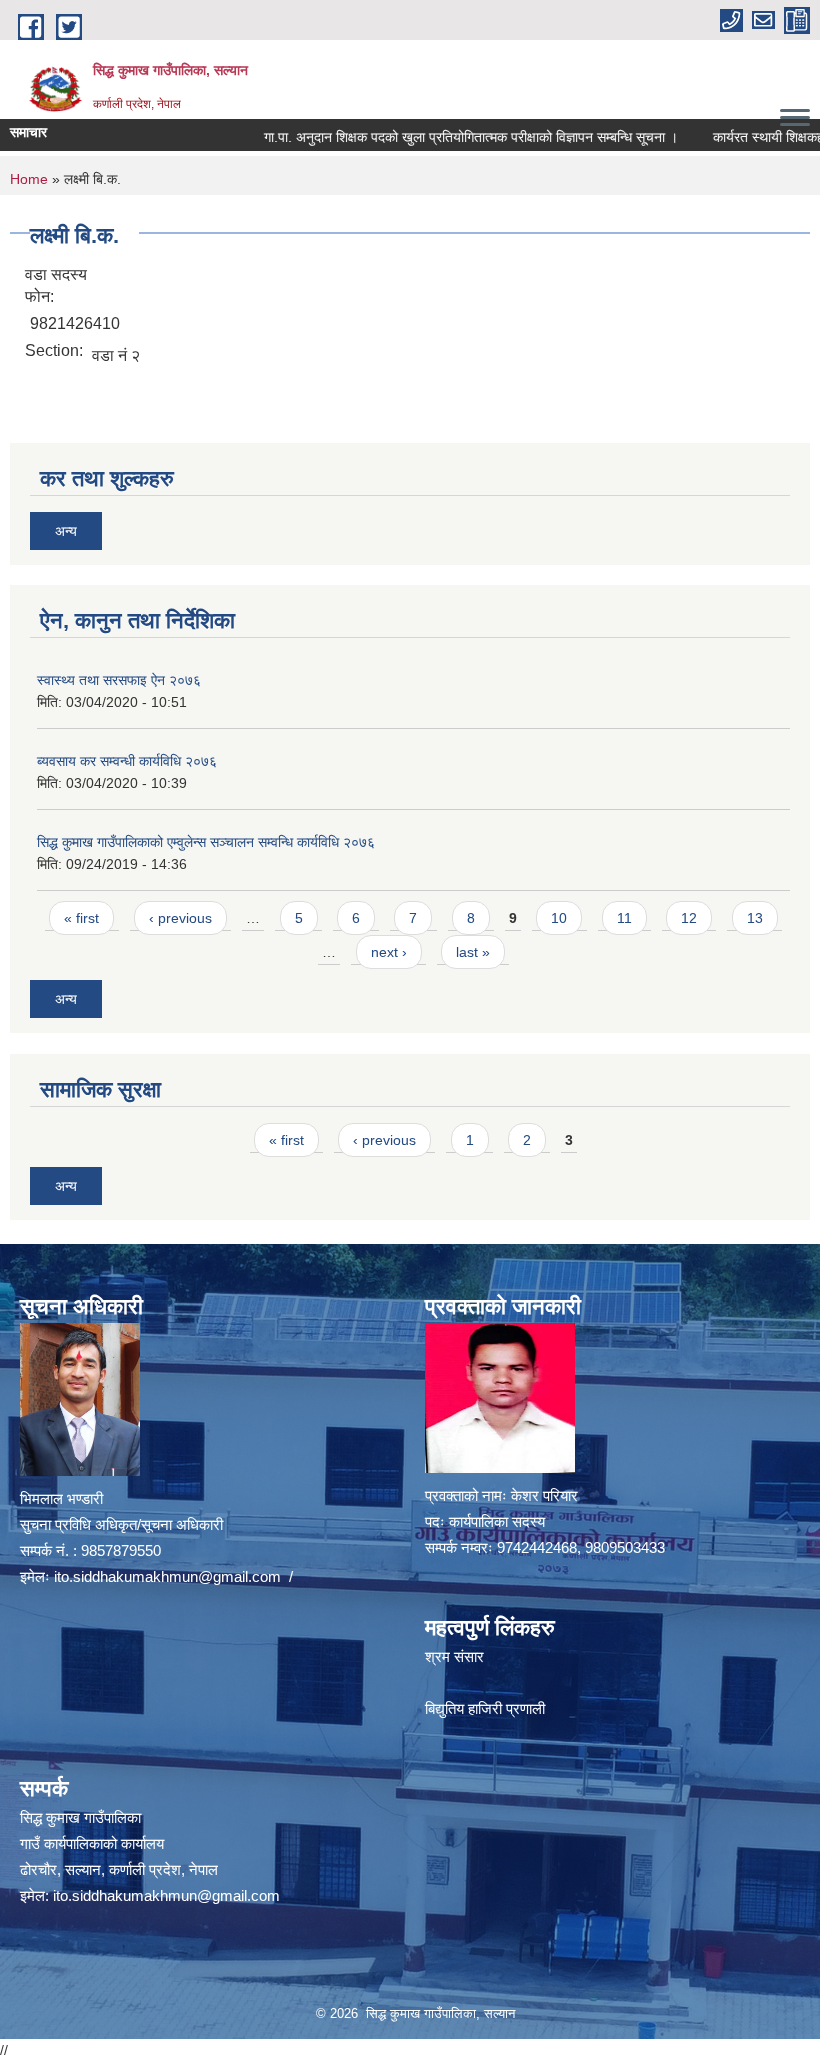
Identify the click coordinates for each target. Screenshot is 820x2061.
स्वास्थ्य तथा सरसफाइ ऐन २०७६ (119, 680)
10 (559, 918)
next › (389, 952)
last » (473, 952)
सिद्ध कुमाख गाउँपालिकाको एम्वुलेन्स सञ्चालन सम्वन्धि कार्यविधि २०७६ (206, 842)
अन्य (66, 531)
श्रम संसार (454, 1656)
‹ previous (180, 918)
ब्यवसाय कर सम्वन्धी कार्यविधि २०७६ (127, 761)
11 (624, 918)
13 (755, 918)
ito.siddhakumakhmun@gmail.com (167, 1576)
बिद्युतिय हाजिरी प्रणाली (485, 1708)
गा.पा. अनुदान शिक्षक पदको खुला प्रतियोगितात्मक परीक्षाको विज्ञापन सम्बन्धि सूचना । (438, 137)
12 (689, 918)
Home (29, 179)
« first (81, 918)
